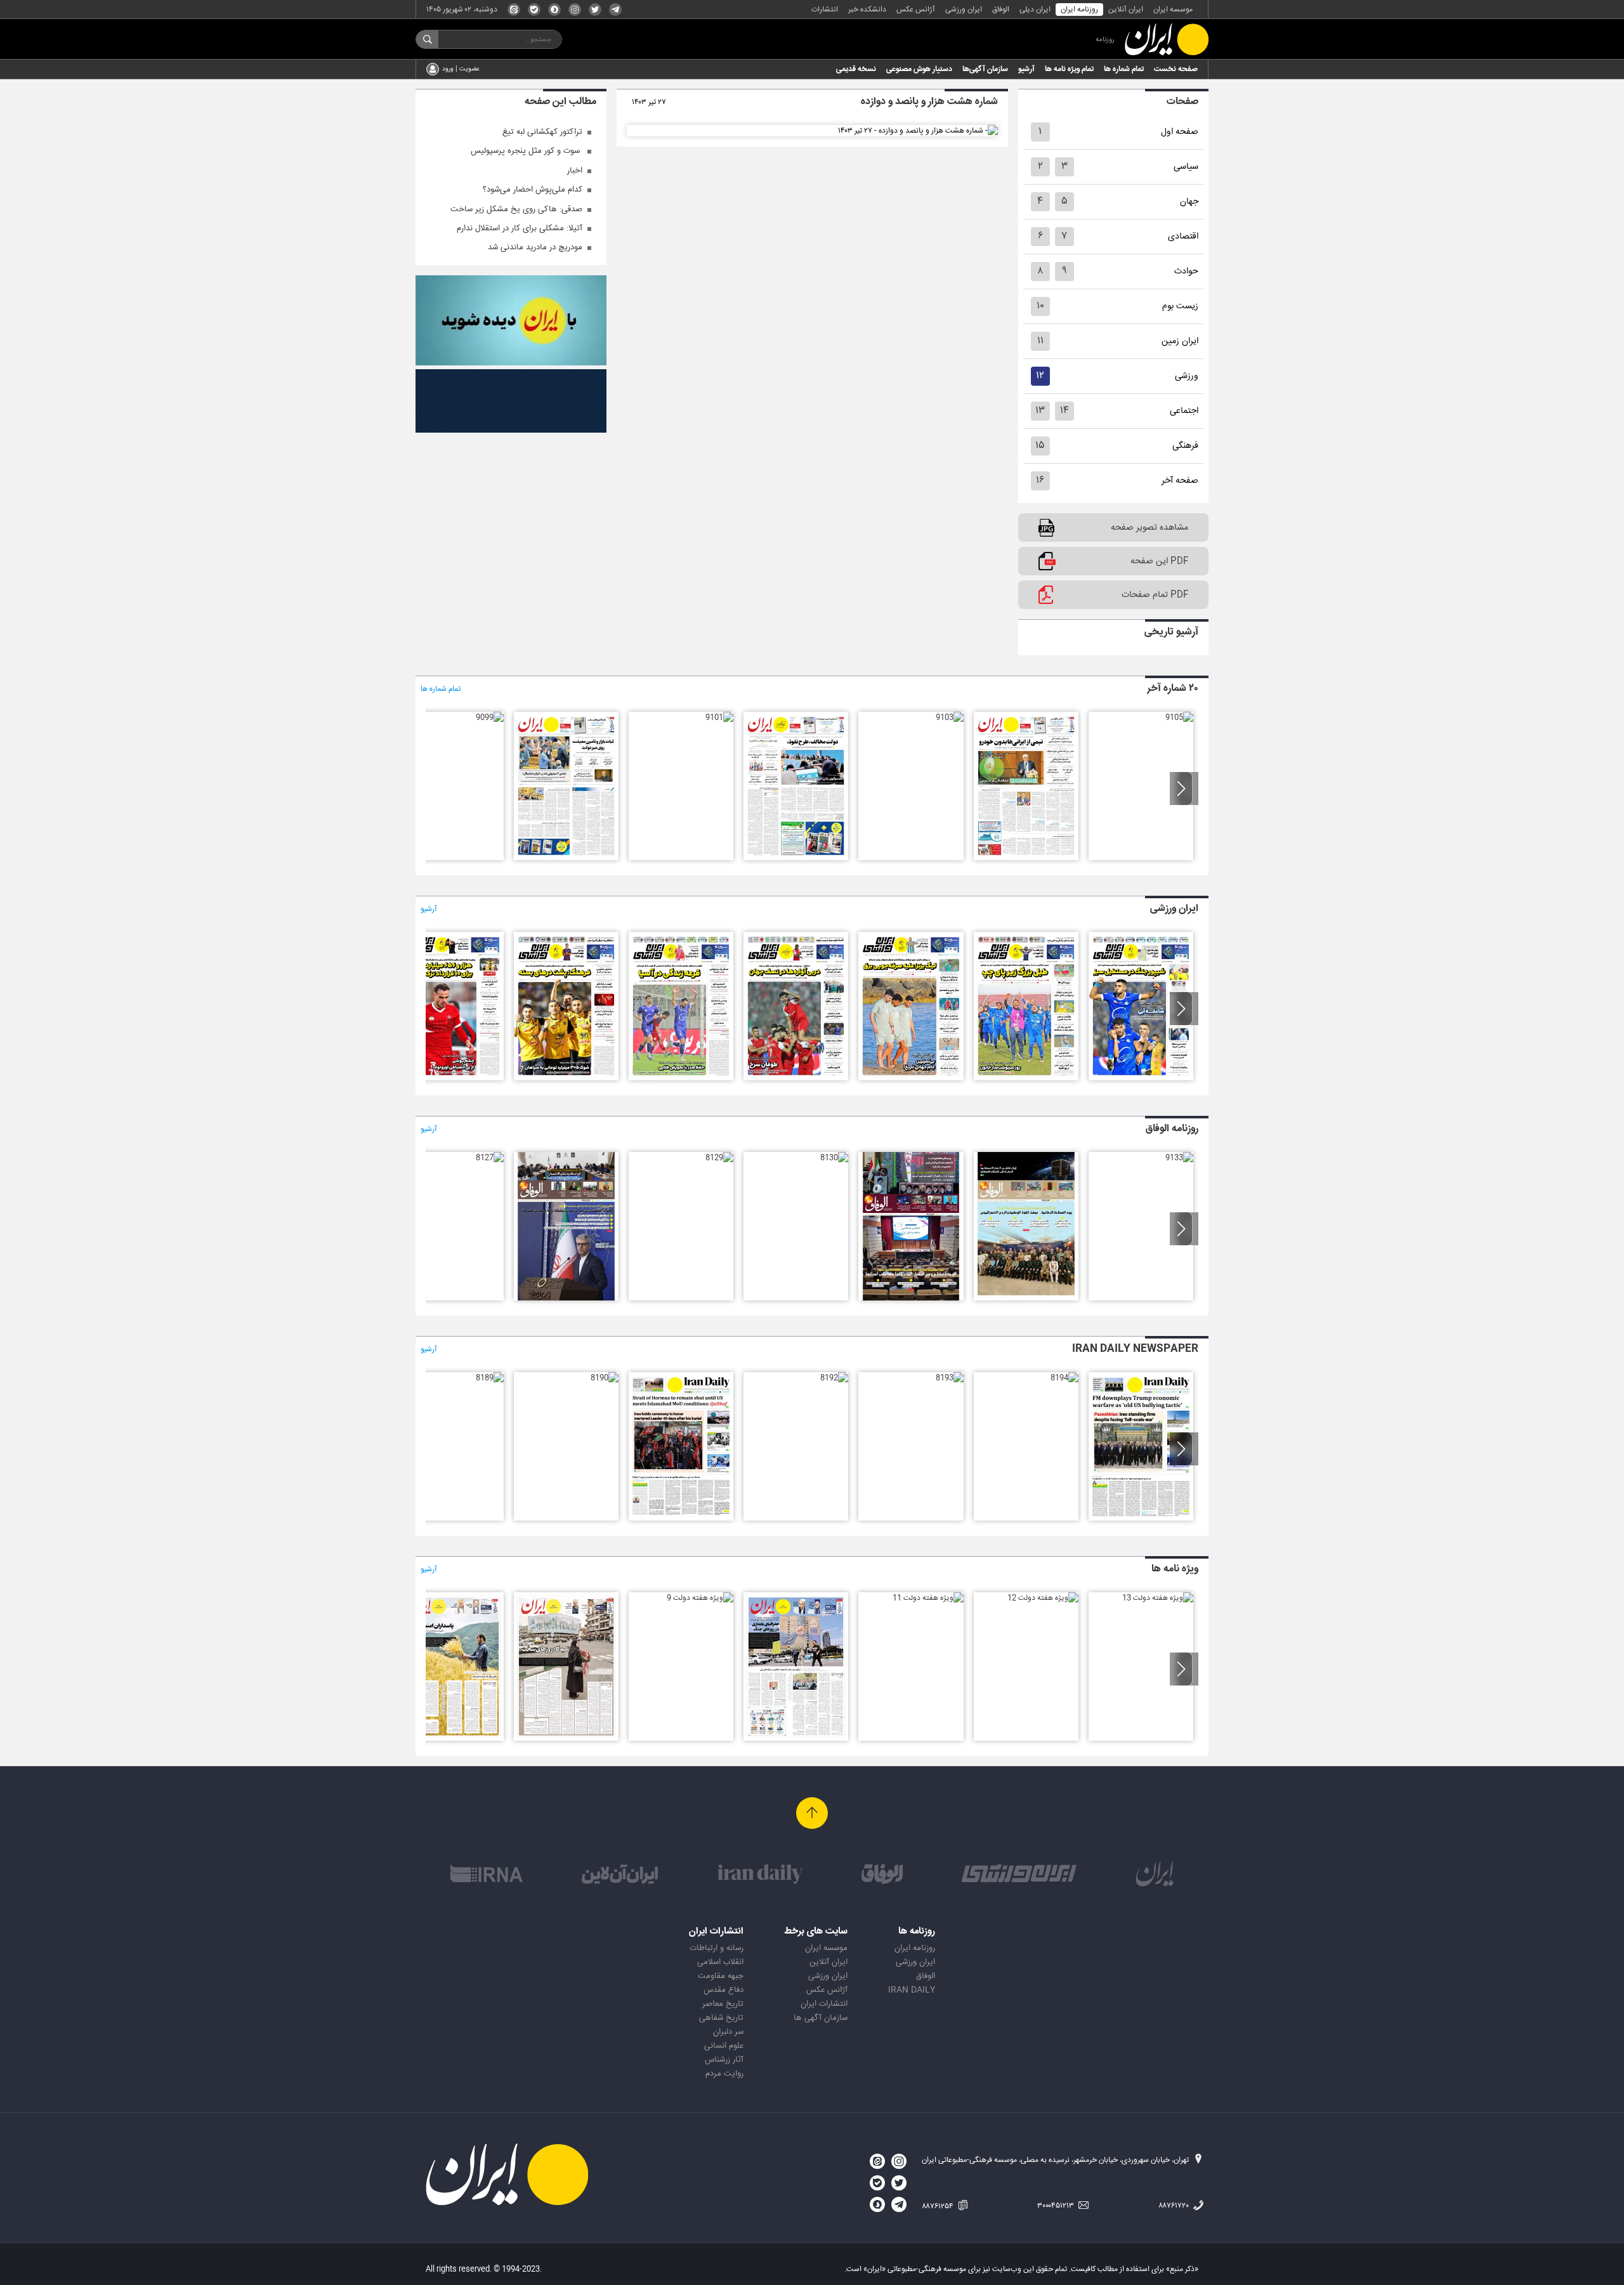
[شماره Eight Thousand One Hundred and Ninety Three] (950, 1378)
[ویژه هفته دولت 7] (451, 1739)
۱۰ (1040, 306)
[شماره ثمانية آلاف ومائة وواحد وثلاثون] (911, 1299)
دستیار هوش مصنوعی (919, 69)
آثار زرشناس (724, 2060)
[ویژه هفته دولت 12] (1043, 1598)
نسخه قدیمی (856, 69)
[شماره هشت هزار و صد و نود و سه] (1026, 1078)
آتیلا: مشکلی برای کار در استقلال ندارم (520, 228)
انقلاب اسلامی (720, 1962)
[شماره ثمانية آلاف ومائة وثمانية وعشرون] (566, 1299)
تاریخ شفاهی (721, 2018)
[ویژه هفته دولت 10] (796, 1739)
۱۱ (1040, 341)
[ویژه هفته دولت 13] (1158, 1598)
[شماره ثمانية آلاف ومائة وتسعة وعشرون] (719, 1158)
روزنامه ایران (1079, 10)
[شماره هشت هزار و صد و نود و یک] (796, 1078)
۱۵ (1040, 446)
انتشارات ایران (824, 2004)
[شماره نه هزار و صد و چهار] (1026, 858)
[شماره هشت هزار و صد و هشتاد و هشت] (451, 1078)
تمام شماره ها (1124, 69)
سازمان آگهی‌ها (985, 69)
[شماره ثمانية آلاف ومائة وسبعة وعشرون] (490, 1158)
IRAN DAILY (912, 1990)
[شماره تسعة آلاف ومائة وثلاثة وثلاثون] (1179, 1158)
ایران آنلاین (1126, 10)
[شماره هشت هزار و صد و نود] (681, 1078)
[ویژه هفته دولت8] (566, 1739)
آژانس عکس (916, 10)
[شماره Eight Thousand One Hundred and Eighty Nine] (490, 1378)
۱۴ (1064, 411)
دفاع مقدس (724, 1990)
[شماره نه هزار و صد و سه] (950, 717)
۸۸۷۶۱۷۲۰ (1175, 2206)
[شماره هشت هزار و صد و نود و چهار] (1141, 1078)
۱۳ (1040, 411)
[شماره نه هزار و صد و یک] (719, 717)
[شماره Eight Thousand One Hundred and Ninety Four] (1064, 1378)
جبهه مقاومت (721, 1976)
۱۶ (1040, 481)
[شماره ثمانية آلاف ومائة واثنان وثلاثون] (1026, 1299)
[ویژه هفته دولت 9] (700, 1598)
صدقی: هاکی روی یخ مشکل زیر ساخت (516, 209)
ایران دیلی (1035, 10)
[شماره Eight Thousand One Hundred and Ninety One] (681, 1519)
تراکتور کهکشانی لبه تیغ (542, 132)
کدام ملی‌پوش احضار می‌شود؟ (533, 190)
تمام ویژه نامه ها (1069, 69)
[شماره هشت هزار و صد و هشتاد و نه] (566, 1078)
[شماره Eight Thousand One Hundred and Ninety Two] (834, 1378)
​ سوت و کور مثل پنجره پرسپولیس (527, 151)
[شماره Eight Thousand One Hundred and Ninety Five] (1141, 1519)
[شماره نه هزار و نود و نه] (490, 717)
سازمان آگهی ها (821, 2018)
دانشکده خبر (867, 10)
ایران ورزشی (964, 10)
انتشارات (825, 10)
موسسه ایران (1173, 10)
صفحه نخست (1176, 69)
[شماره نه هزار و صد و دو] (796, 858)
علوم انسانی (724, 2046)
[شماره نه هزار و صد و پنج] (1179, 717)
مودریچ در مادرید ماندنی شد (535, 247)
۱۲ (1040, 376)
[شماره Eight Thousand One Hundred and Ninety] (605, 1378)
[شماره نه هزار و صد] (566, 858)
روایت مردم (724, 2074)
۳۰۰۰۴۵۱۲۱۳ (1057, 2206)
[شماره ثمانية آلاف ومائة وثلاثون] (834, 1158)
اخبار (575, 171)
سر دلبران (728, 2032)
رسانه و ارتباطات (717, 1948)
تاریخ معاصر (723, 2004)
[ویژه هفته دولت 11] (928, 1598)
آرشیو (1026, 69)
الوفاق (1001, 10)
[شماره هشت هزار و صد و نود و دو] (911, 1078)
